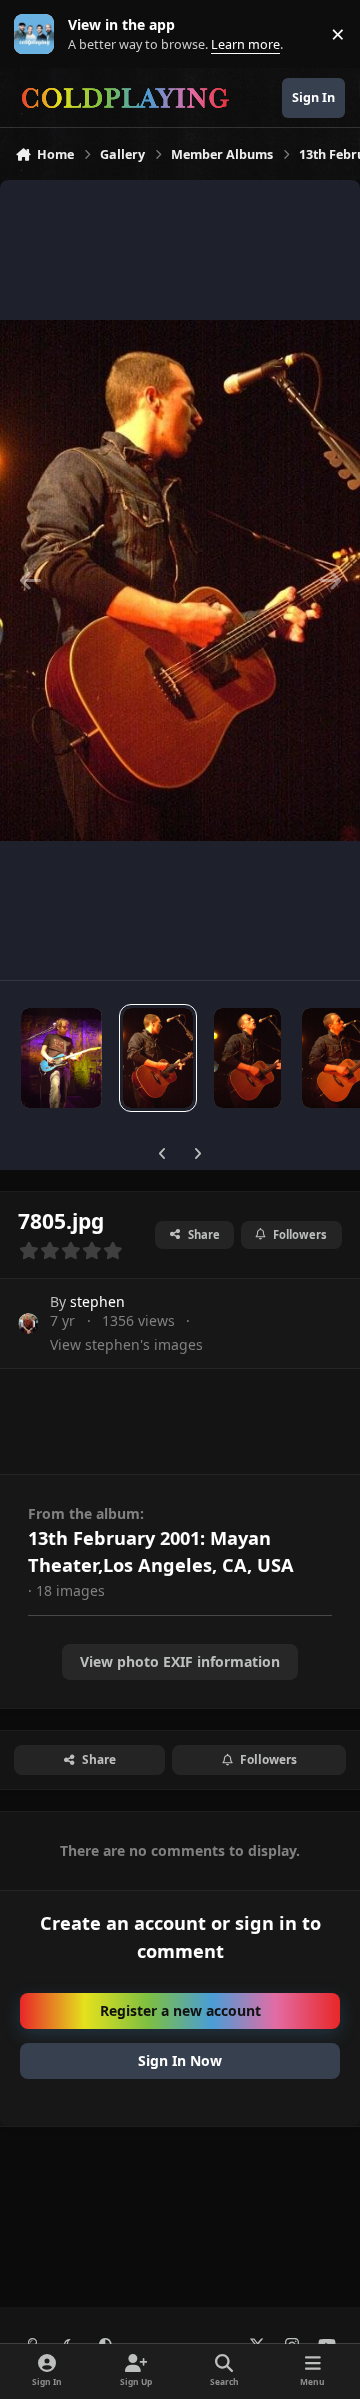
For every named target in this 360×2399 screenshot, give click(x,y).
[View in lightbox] (180, 580)
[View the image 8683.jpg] (61, 1058)
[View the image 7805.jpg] (157, 1058)
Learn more (38, 34)
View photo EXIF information (180, 1661)
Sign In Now (180, 2060)
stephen (97, 1301)
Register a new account (180, 2010)
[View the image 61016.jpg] (247, 1058)
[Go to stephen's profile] (28, 1323)
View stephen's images (126, 1344)
